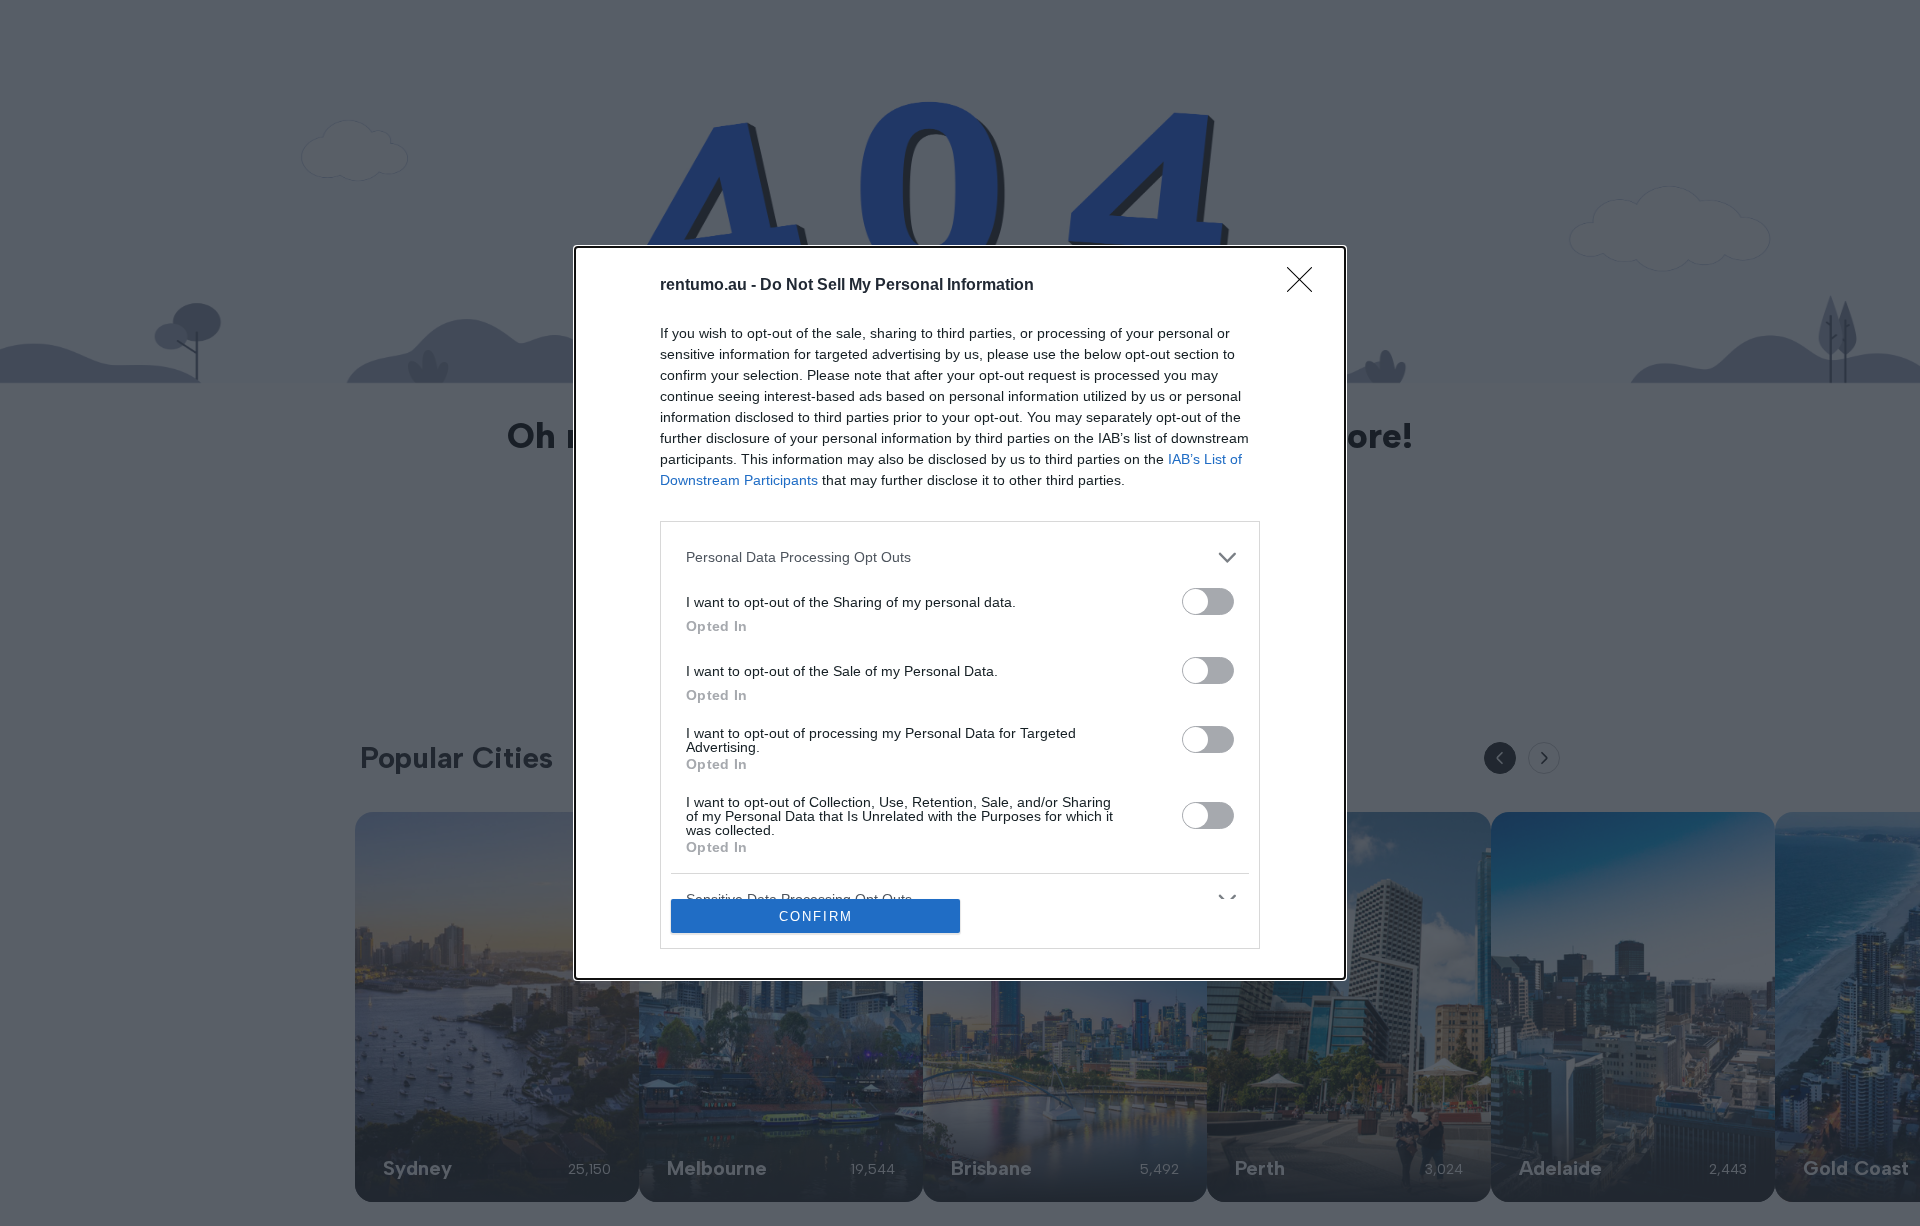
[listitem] (960, 557)
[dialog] (960, 613)
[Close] (1306, 286)
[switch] (1208, 601)
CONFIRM (816, 916)
